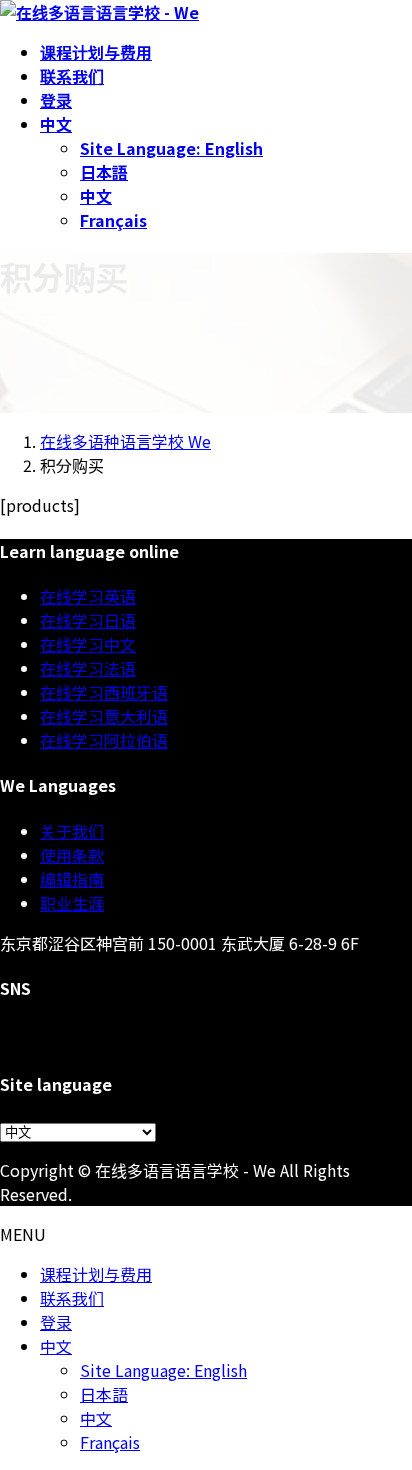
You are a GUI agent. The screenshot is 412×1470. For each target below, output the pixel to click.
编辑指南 (72, 879)
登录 (56, 1322)
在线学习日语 (88, 620)
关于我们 (72, 831)
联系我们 (72, 1298)
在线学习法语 (88, 668)
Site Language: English (171, 148)
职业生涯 (72, 903)
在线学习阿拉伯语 (104, 740)
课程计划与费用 (96, 1274)
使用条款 (72, 855)
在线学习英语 (88, 596)
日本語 (104, 172)
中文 (96, 196)
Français (113, 220)
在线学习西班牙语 (104, 692)
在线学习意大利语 (104, 716)
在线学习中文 (88, 644)
